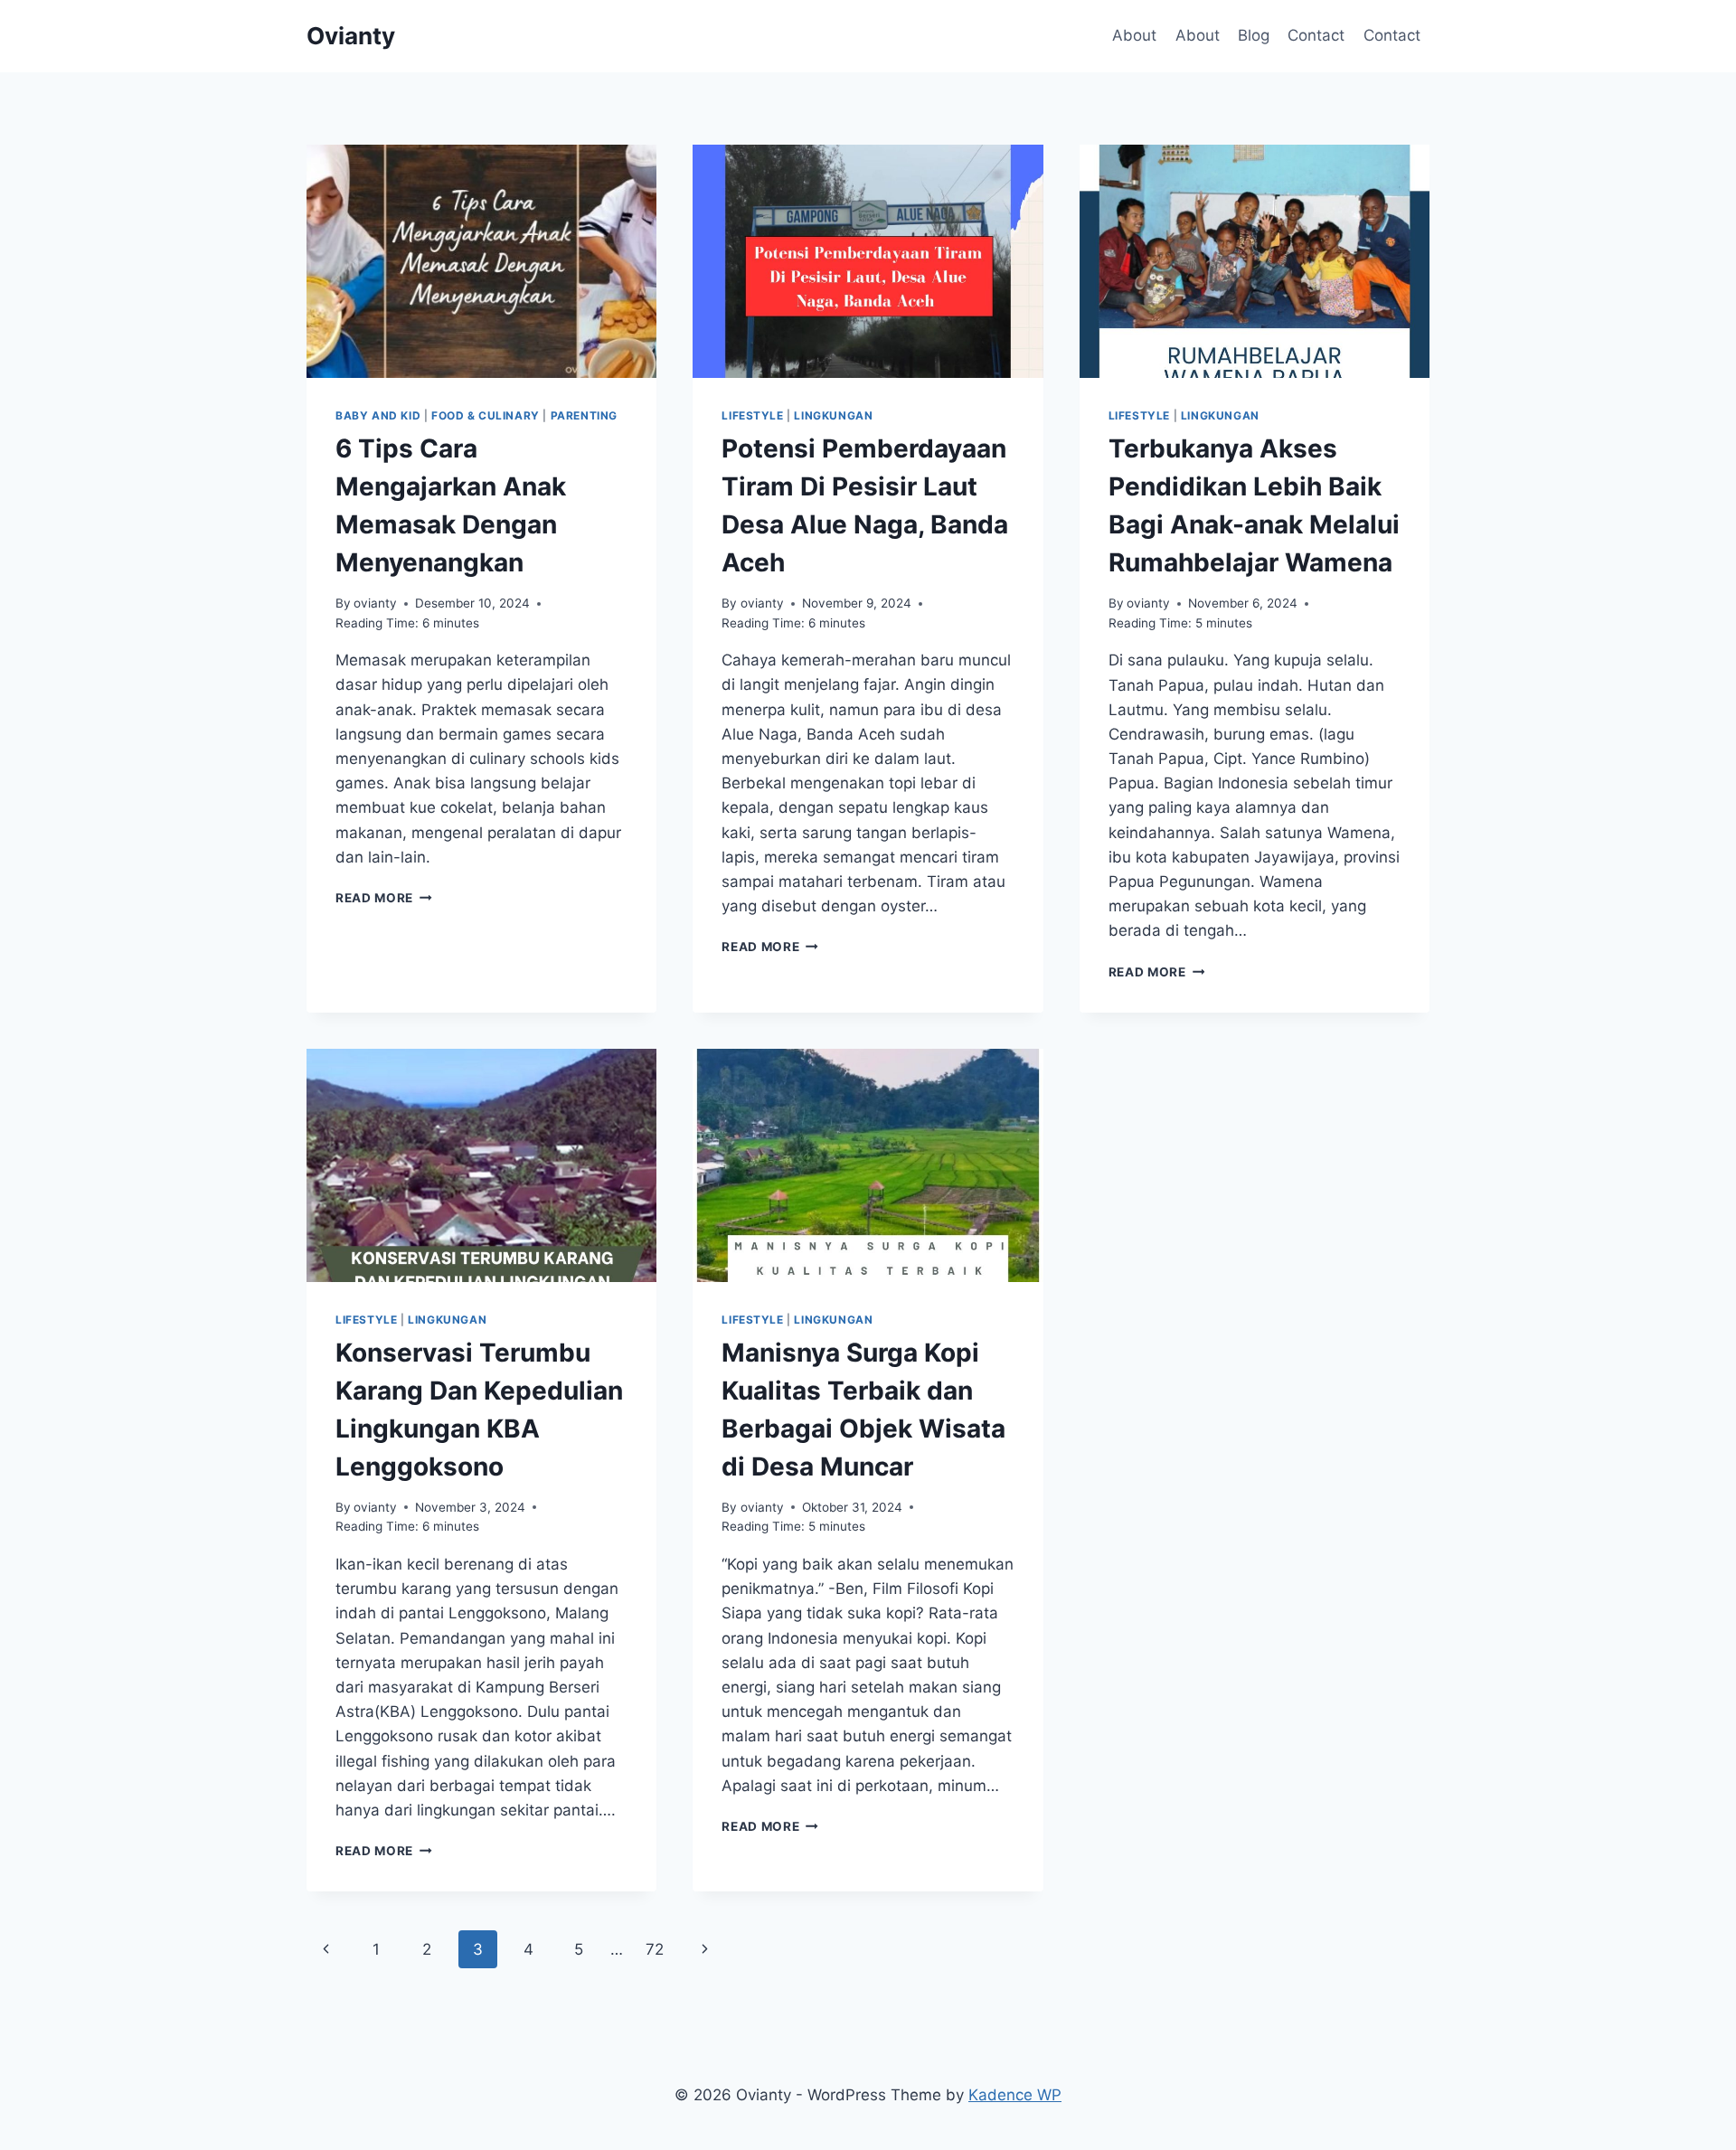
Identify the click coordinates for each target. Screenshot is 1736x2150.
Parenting (584, 415)
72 (655, 1949)
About (1134, 35)
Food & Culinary (486, 415)
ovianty (375, 603)
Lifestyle (752, 415)
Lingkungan (833, 415)
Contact (1316, 35)
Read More (384, 898)
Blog (1254, 35)
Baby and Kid (378, 415)
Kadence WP (1015, 2095)
